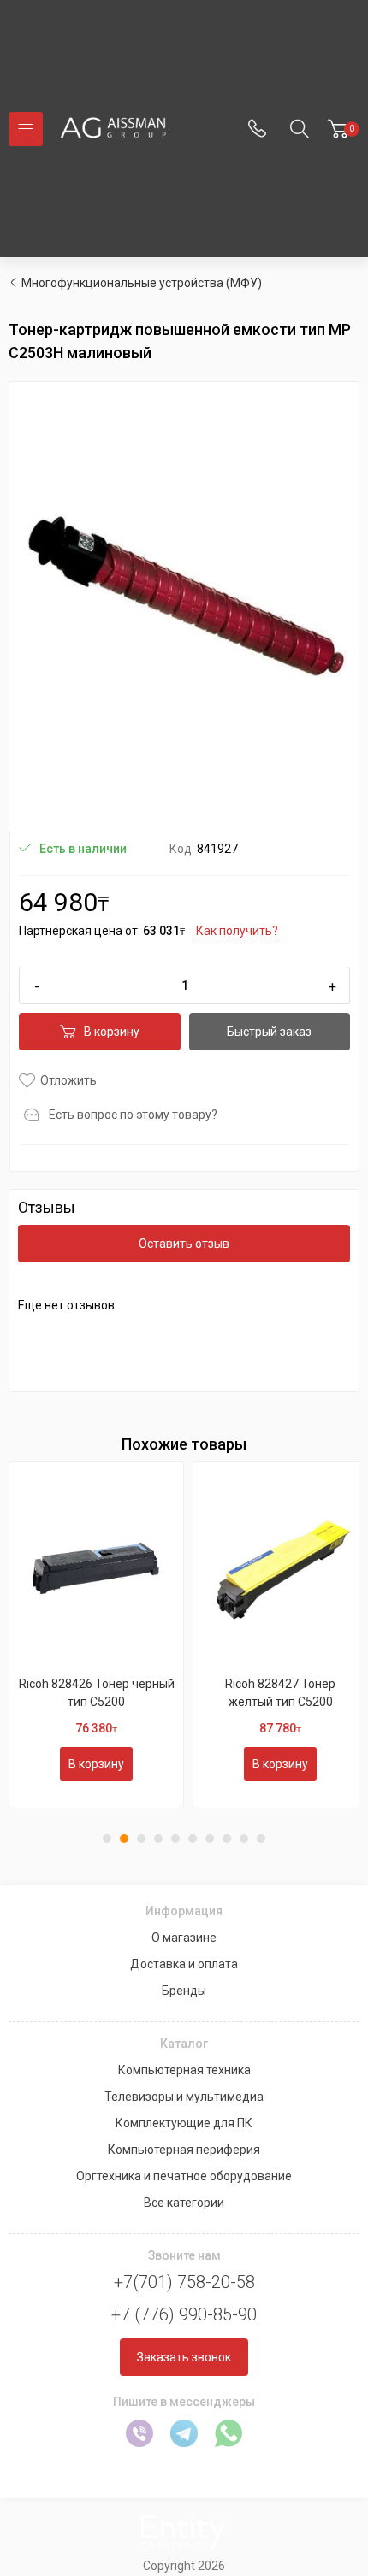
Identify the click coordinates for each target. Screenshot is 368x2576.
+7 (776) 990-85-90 (184, 2314)
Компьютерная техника (184, 2070)
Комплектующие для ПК (184, 2123)
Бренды (184, 1991)
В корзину (112, 1032)
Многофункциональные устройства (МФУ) (142, 283)
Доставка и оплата (184, 1964)
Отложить (68, 1080)
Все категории (184, 2203)
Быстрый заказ (269, 1032)
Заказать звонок (184, 2357)
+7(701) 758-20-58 (184, 2282)
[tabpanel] (96, 1635)
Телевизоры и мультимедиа (184, 2097)
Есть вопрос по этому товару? (133, 1115)
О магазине (184, 1938)
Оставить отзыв (184, 1244)
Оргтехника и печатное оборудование (184, 2176)
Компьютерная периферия (184, 2150)
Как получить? (237, 931)
